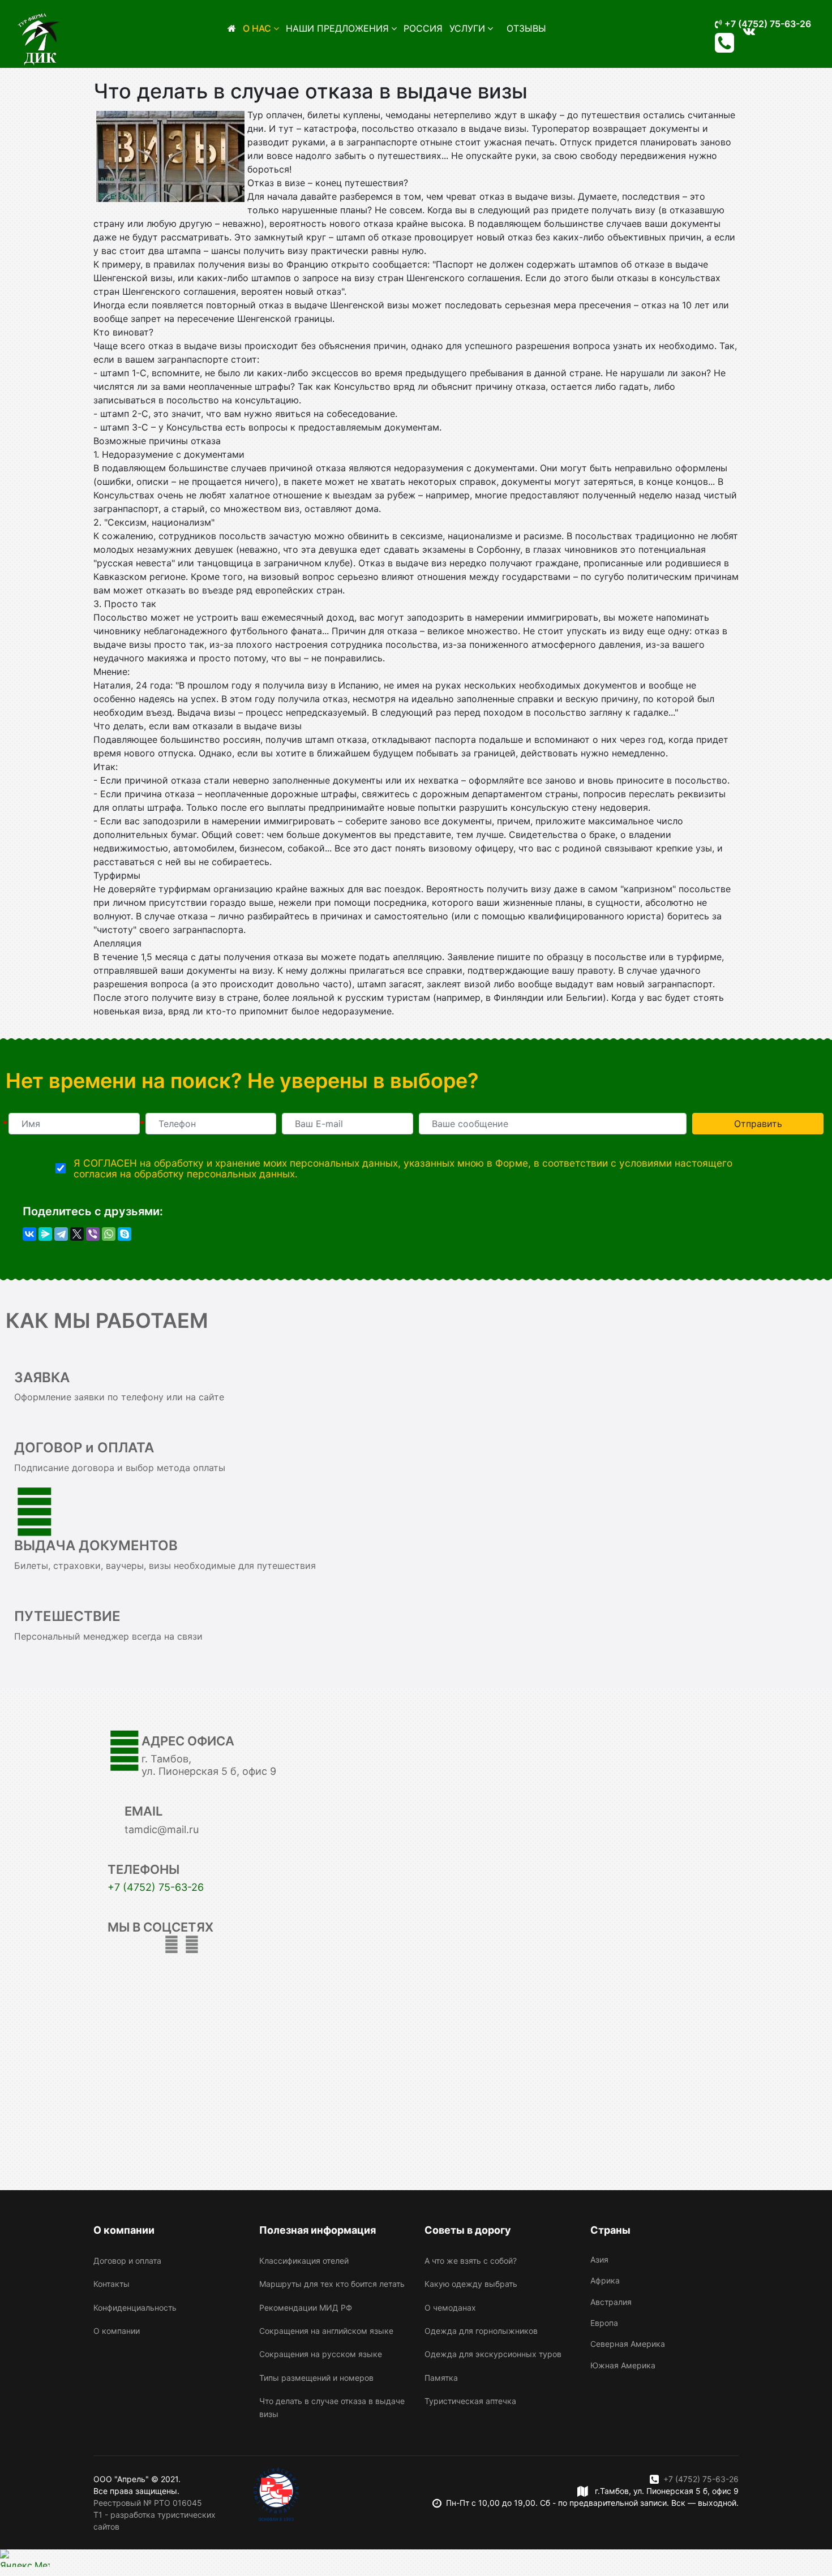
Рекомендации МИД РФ (306, 2308)
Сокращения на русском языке (321, 2354)
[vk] (192, 1944)
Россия (423, 28)
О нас (257, 28)
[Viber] (93, 1234)
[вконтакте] (749, 31)
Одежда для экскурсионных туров (493, 2354)
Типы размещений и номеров (316, 2378)
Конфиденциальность (135, 2308)
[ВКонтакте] (29, 1234)
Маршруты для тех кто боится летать (332, 2284)
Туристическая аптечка (470, 2401)
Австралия (611, 2302)
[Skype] (125, 1234)
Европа (604, 2323)
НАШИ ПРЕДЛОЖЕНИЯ (337, 28)
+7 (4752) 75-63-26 (767, 24)
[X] (77, 1234)
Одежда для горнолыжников (481, 2331)
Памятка (441, 2378)
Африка (605, 2280)
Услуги (467, 28)
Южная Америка (623, 2365)
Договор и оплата (127, 2261)
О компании (117, 2331)
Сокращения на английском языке (326, 2331)
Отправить (758, 1124)
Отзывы (526, 28)
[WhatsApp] (109, 1234)
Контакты (111, 2284)
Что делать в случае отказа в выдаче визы (332, 2407)
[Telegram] (61, 1234)
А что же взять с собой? (471, 2261)
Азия (599, 2259)
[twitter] (171, 1944)
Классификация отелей (304, 2261)
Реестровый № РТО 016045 (148, 2503)
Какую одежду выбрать (471, 2284)
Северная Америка (628, 2344)
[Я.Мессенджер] (45, 1234)
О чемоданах (450, 2308)
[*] (74, 1124)
